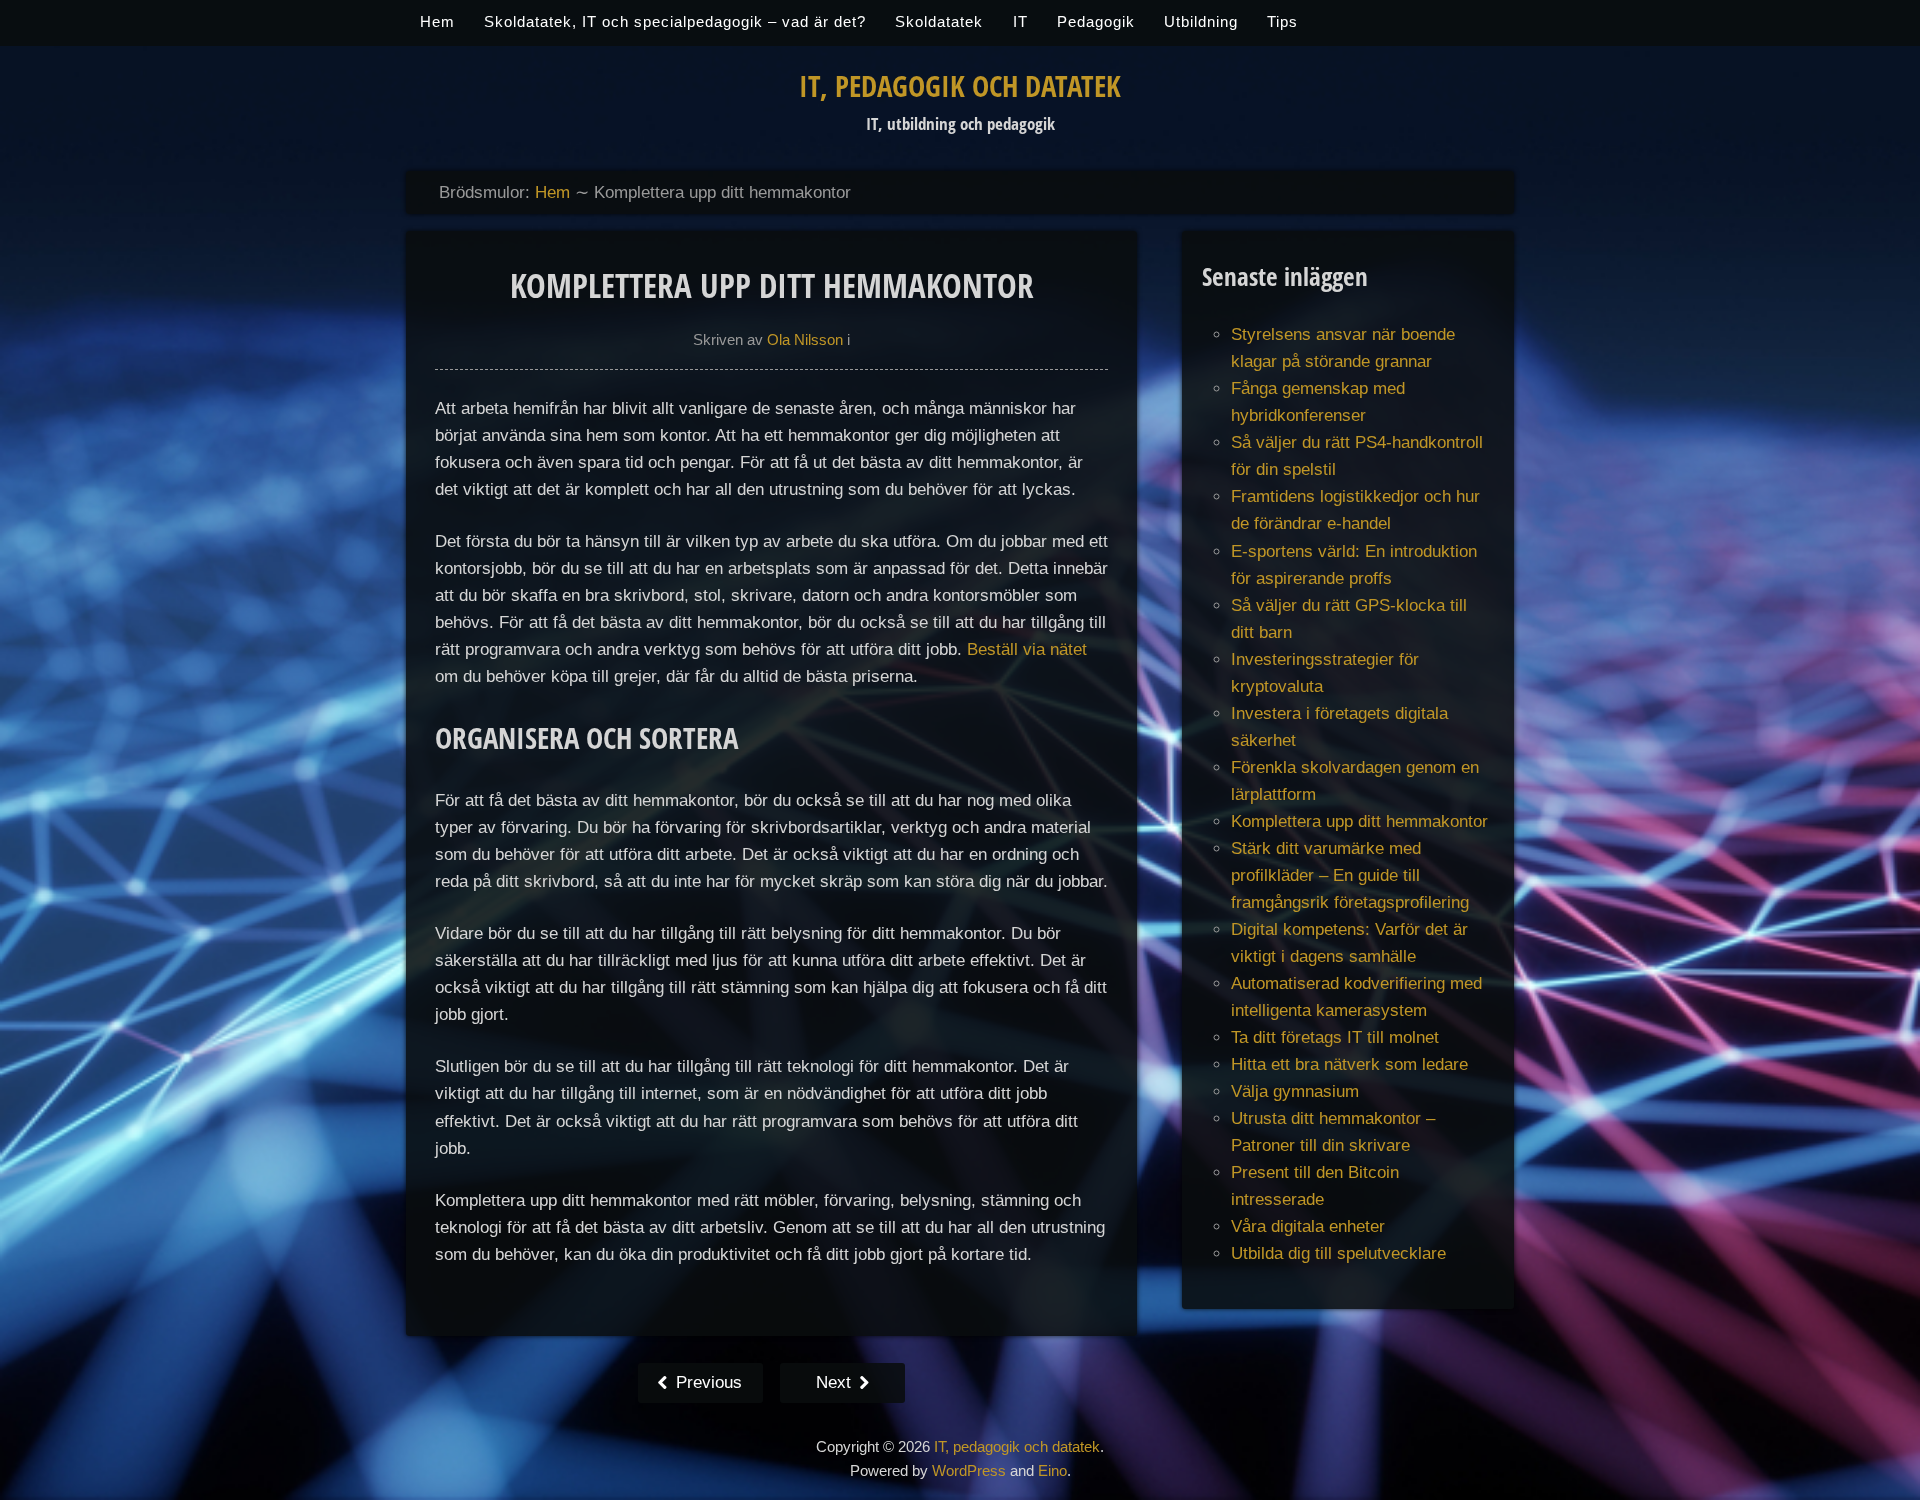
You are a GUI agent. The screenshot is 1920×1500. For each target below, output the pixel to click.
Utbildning (1201, 22)
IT (1020, 22)
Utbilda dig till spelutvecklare (1338, 1253)
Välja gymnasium (1295, 1091)
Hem (437, 22)
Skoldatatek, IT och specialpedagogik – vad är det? (675, 22)
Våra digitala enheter (1308, 1226)
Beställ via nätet (1027, 649)
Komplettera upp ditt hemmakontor (1359, 821)
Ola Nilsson (805, 340)
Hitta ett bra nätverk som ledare (1349, 1064)
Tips (1282, 22)
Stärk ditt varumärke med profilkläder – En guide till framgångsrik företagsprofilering (1350, 875)
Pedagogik (1096, 22)
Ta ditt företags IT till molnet (1335, 1037)
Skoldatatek (939, 22)
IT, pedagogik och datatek (960, 86)
